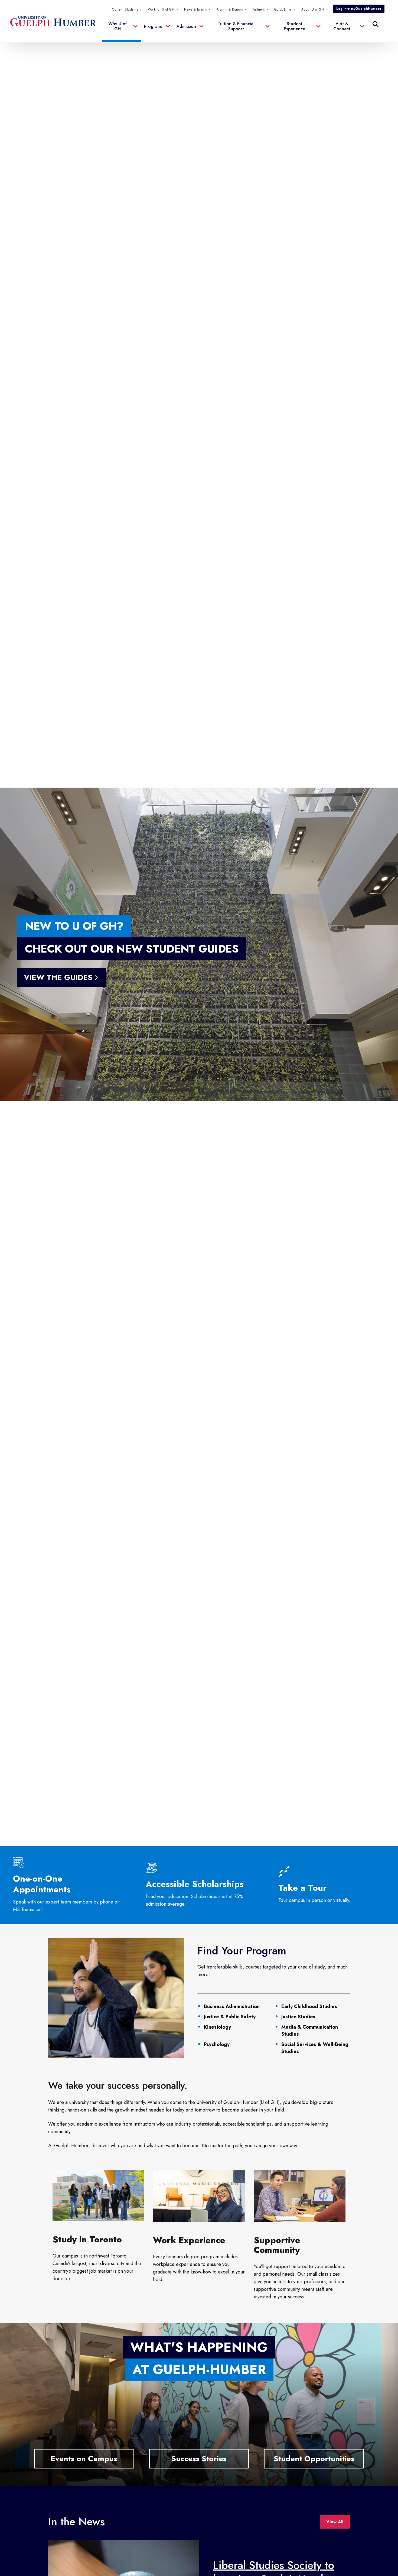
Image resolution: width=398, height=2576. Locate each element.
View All (335, 2522)
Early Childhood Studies (309, 2006)
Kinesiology (217, 2027)
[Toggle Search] (376, 24)
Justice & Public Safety (230, 2017)
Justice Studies (298, 2017)
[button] (285, 9)
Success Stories (199, 2459)
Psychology (217, 2044)
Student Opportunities (314, 2459)
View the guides (58, 977)
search (265, 51)
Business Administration (232, 2006)
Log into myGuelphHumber (359, 9)
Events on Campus (84, 2459)
